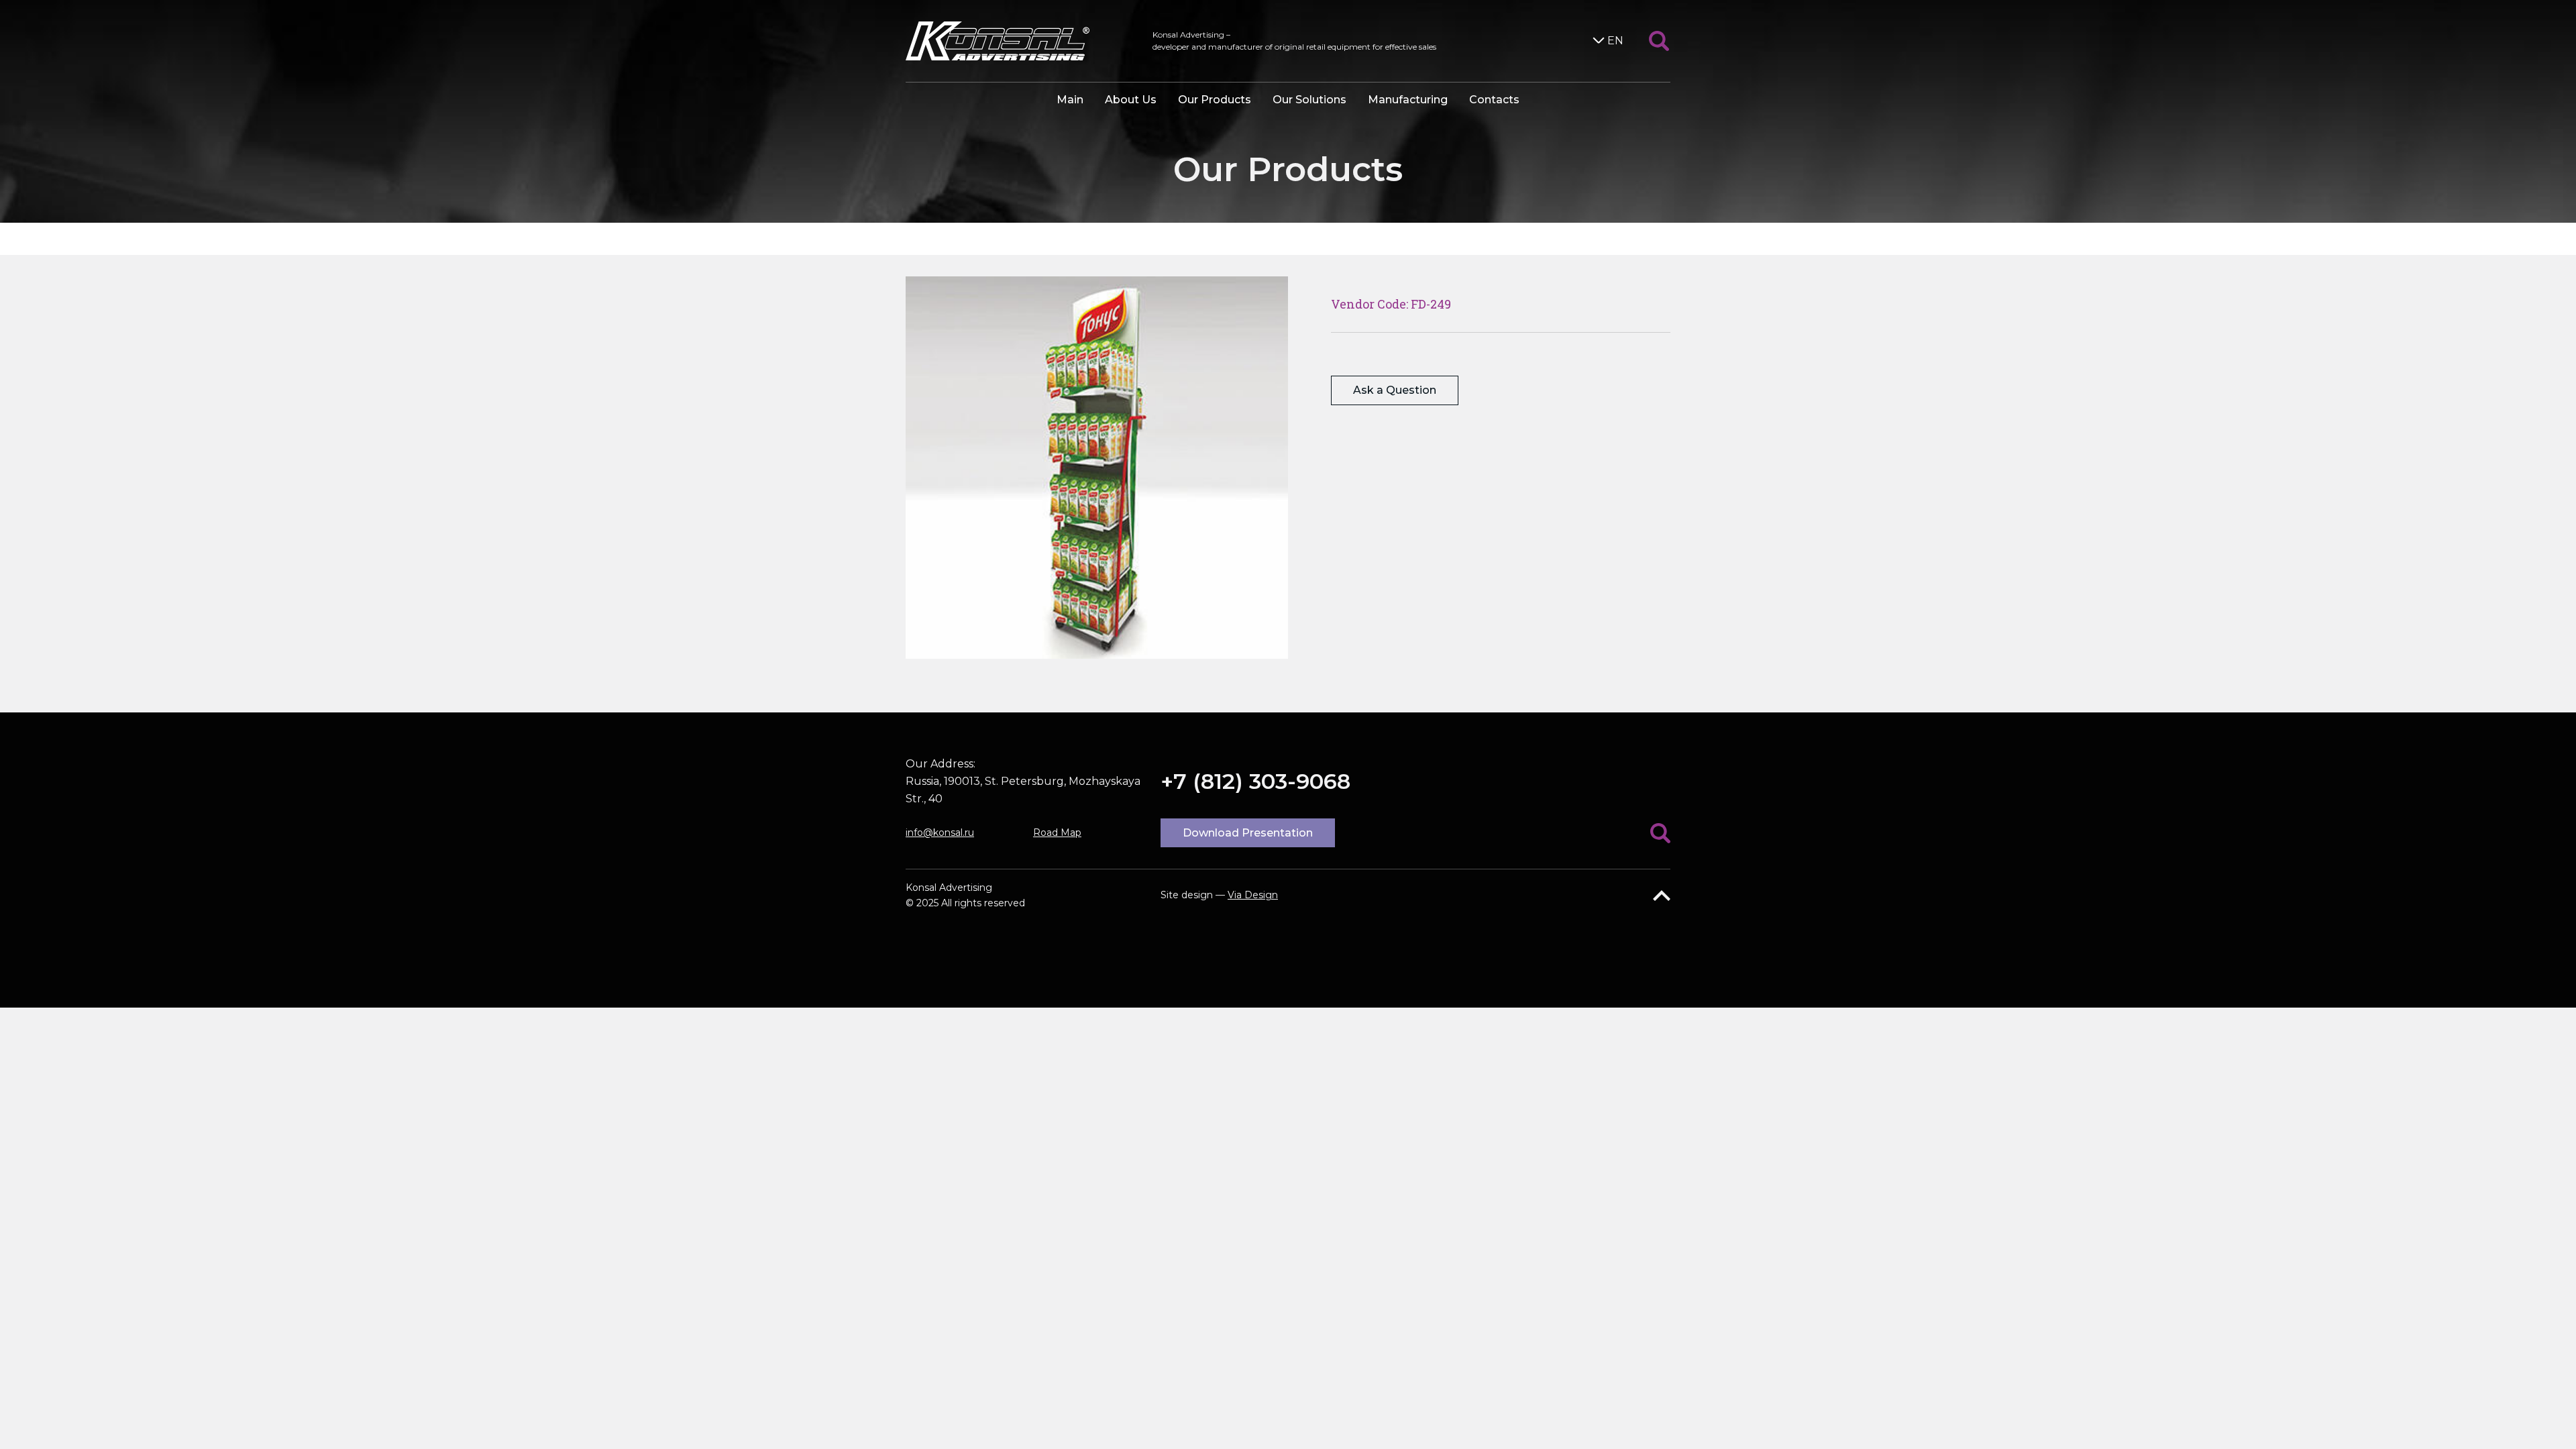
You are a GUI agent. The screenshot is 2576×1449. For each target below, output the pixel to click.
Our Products (1215, 100)
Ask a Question (1395, 390)
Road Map (1057, 833)
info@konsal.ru (940, 833)
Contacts (1494, 100)
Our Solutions (1309, 100)
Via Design (1253, 895)
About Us (1131, 100)
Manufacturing (1408, 100)
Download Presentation (1248, 833)
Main (1070, 100)
